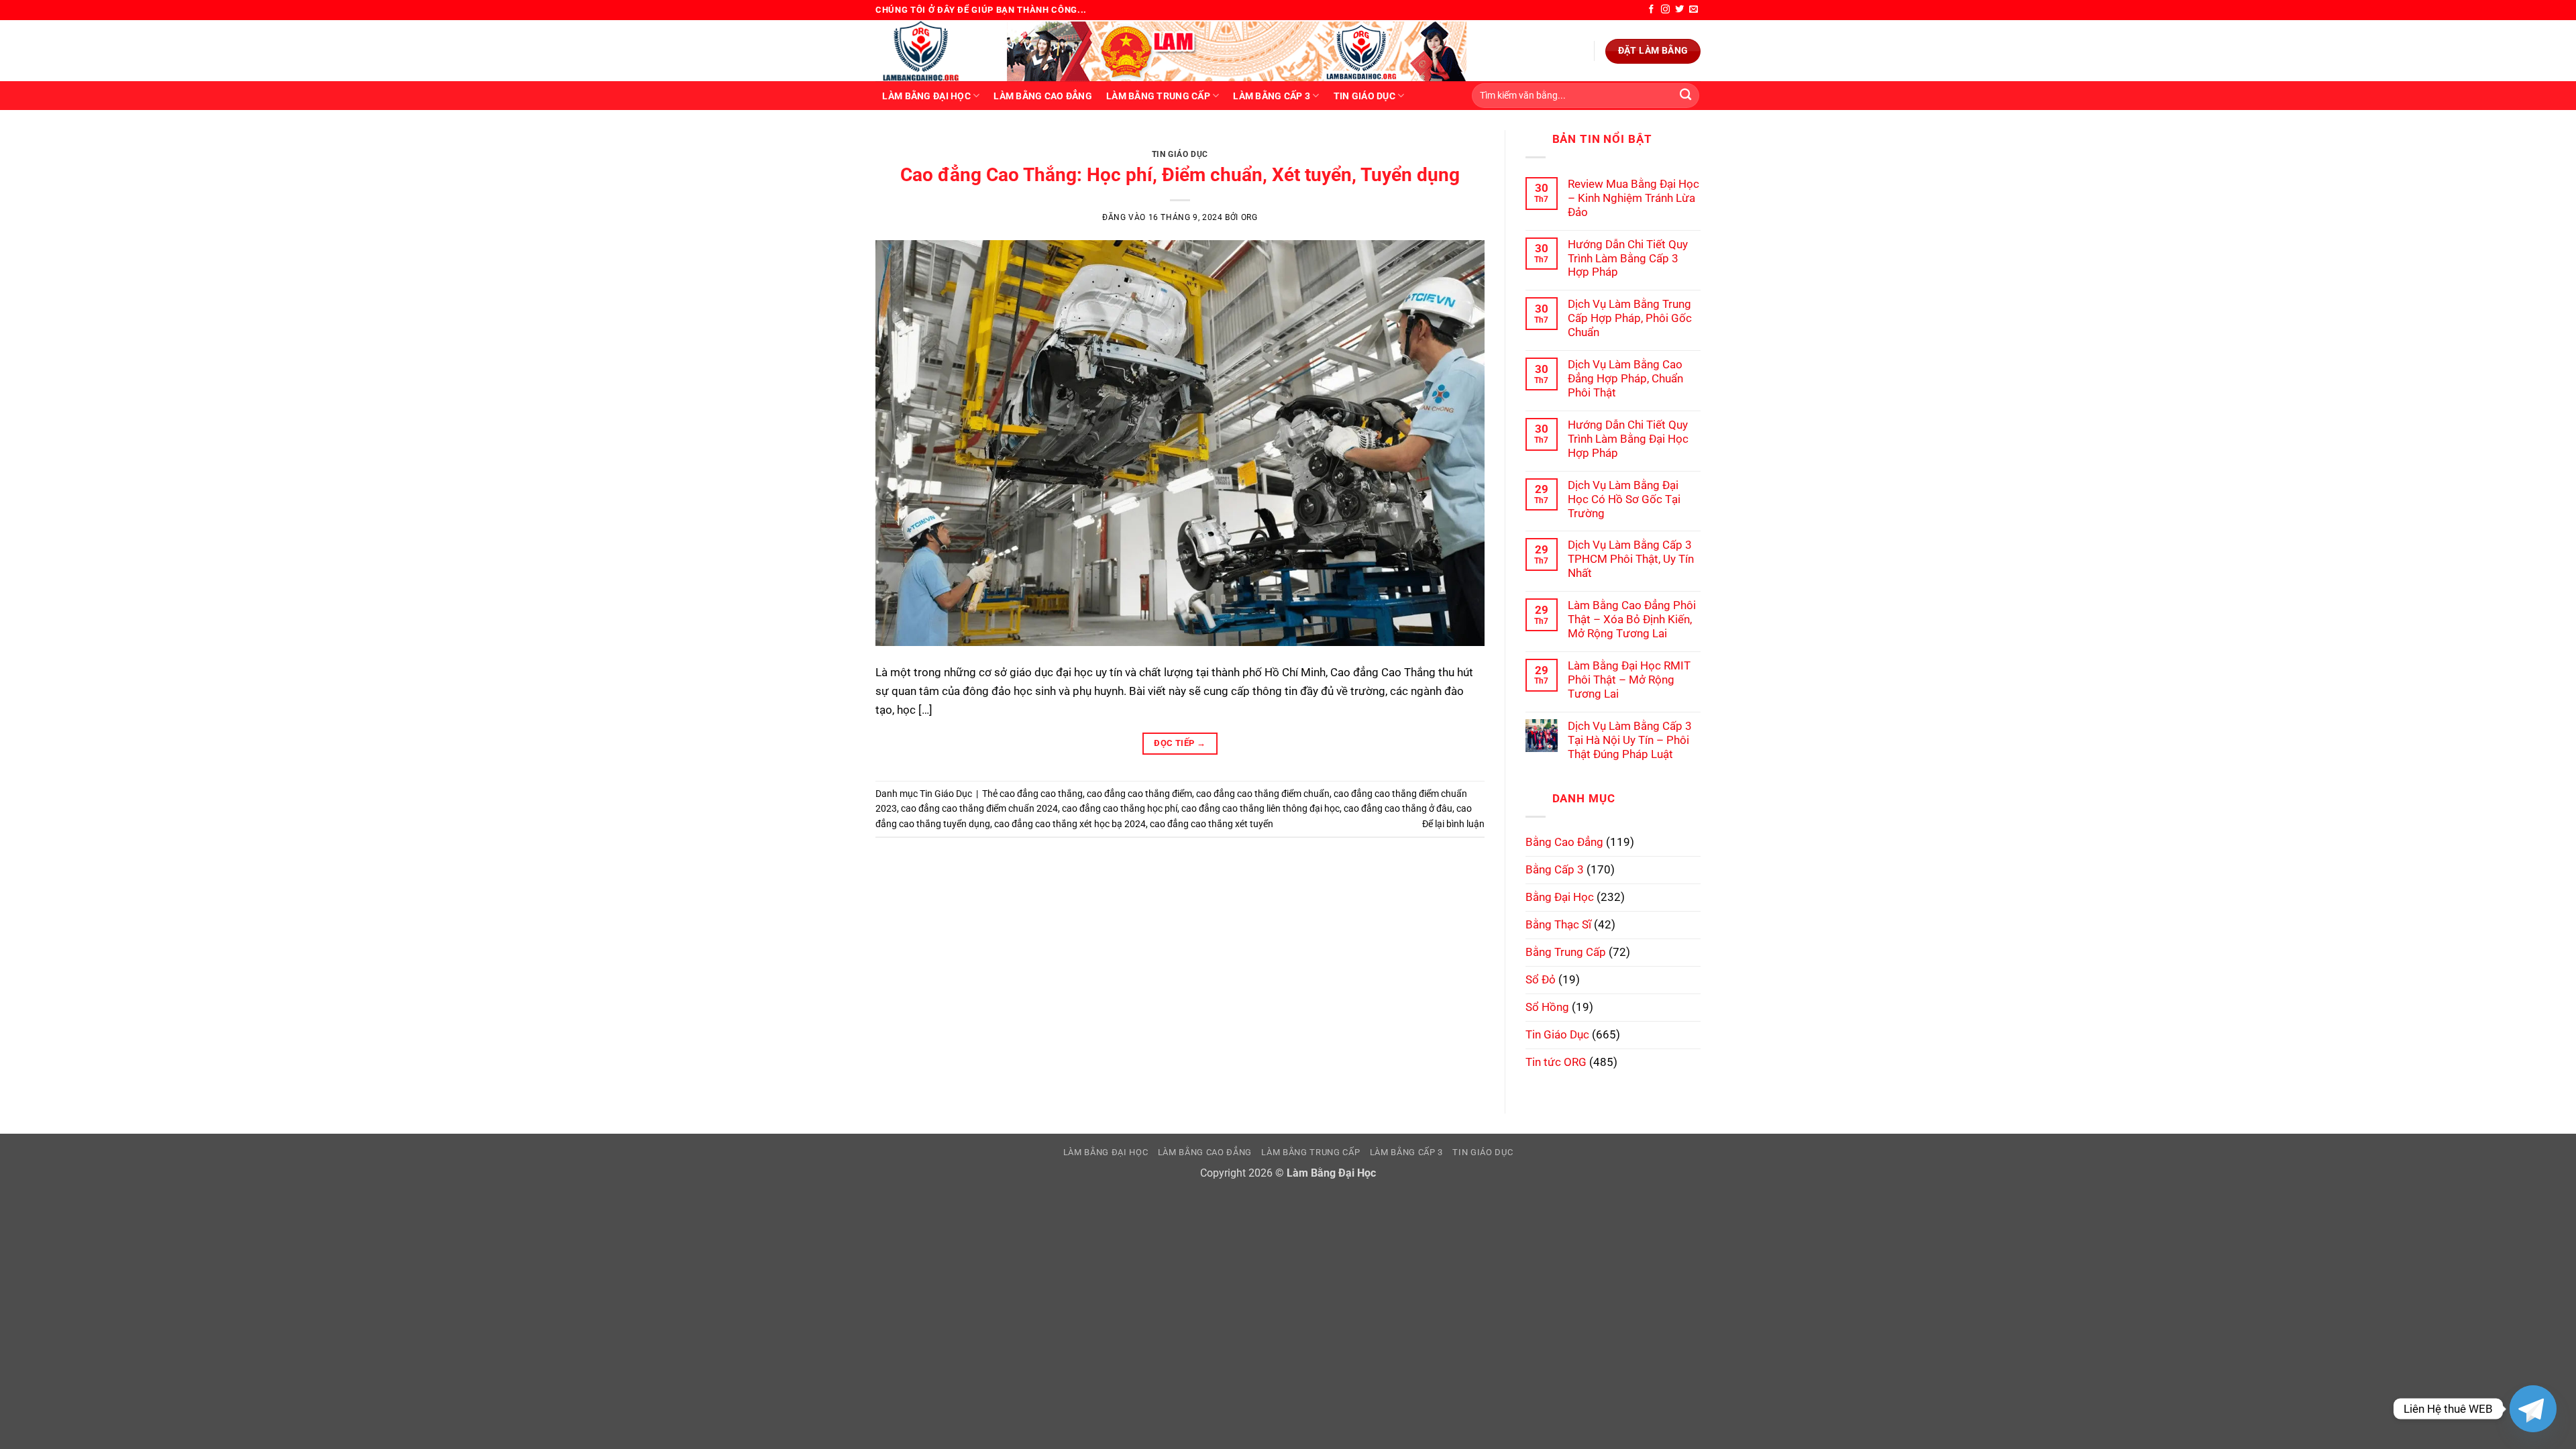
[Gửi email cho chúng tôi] (1694, 10)
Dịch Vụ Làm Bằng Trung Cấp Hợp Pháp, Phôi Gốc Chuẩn (1630, 318)
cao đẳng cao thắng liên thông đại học (1260, 808)
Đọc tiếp (1180, 743)
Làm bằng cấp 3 (1272, 96)
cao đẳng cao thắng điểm (1139, 794)
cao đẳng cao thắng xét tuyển (1212, 824)
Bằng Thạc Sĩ (1558, 924)
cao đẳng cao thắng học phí (1120, 808)
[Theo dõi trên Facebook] (1651, 10)
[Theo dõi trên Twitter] (1679, 10)
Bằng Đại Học (1560, 897)
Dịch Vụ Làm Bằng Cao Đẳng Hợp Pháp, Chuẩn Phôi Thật (1625, 378)
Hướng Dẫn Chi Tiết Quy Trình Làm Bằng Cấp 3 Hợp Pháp (1628, 258)
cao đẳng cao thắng (1041, 794)
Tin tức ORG (1556, 1062)
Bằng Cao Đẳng (1564, 842)
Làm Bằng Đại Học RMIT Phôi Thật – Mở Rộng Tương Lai (1629, 680)
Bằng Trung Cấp (1566, 952)
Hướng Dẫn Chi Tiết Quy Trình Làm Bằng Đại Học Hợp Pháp (1628, 439)
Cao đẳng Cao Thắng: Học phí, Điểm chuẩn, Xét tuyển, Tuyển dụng (1180, 175)
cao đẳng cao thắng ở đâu (1398, 808)
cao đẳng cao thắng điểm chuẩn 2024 (979, 808)
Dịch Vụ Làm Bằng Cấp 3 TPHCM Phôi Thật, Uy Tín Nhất (1631, 559)
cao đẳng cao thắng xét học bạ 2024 (1070, 824)
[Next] (1455, 144)
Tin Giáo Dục (1364, 96)
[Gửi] (1685, 96)
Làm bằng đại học (926, 96)
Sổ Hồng (1547, 1007)
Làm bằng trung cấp (1158, 96)
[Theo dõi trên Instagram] (1665, 10)
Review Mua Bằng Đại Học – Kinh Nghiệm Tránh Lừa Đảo (1633, 198)
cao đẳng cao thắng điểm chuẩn (1263, 794)
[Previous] (904, 144)
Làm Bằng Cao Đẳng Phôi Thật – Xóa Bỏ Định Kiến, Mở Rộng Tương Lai (1632, 619)
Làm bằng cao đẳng (1043, 96)
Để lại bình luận (1453, 824)
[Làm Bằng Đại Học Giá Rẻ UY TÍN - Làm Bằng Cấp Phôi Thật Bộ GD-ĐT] (931, 51)
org (1249, 217)
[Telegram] (2533, 1409)
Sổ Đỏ (1541, 979)
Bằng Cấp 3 (1555, 869)
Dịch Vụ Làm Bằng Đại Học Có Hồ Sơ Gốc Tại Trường (1624, 499)
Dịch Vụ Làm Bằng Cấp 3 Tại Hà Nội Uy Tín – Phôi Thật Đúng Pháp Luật (1630, 740)
